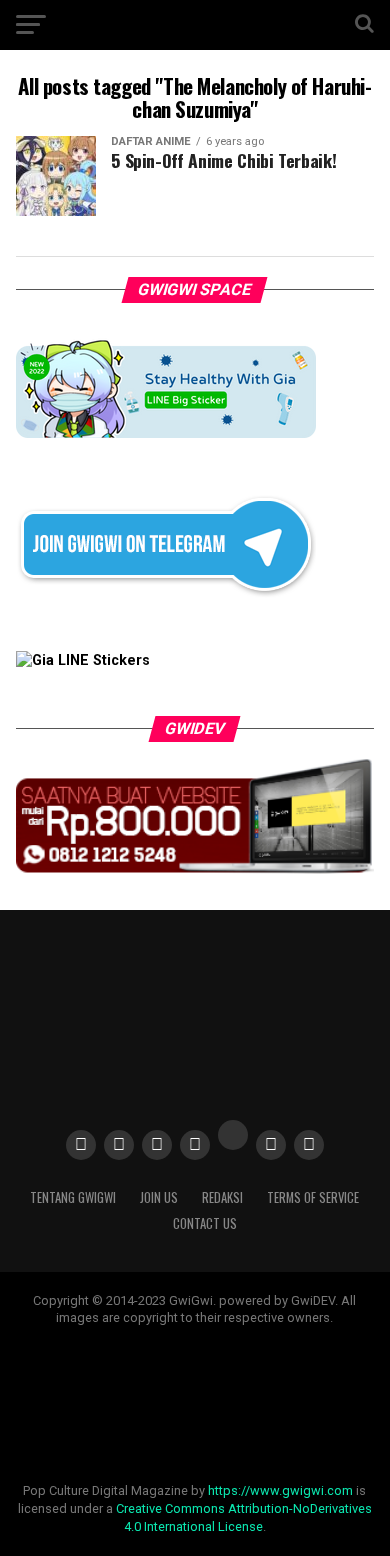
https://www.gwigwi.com (280, 1490)
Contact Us (205, 1223)
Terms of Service (313, 1197)
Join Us (159, 1197)
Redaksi (222, 1197)
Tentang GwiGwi (73, 1197)
